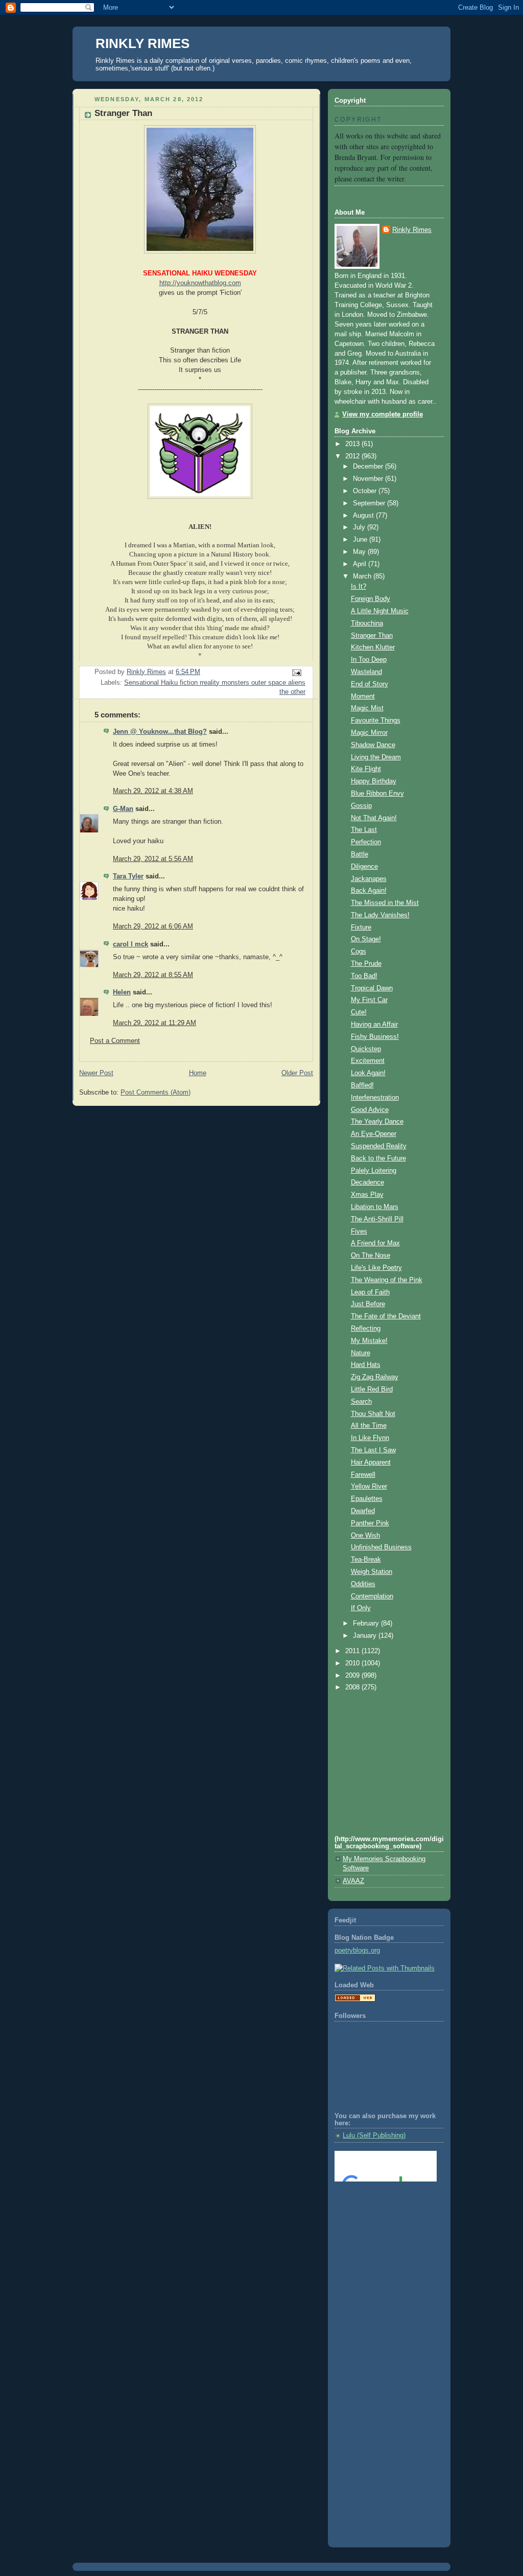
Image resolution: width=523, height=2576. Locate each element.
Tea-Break (366, 1560)
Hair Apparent (371, 1463)
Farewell (363, 1475)
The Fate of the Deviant (386, 1316)
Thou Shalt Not (373, 1414)
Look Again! (368, 1073)
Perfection (366, 842)
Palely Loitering (374, 1171)
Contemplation (372, 1596)
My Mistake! (369, 1341)
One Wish (365, 1536)
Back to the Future (378, 1158)
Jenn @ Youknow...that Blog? (160, 732)
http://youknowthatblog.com (200, 283)
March (363, 576)
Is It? (359, 587)
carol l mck (130, 944)
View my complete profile (383, 414)
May (360, 552)
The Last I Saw (373, 1450)
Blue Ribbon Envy (377, 794)
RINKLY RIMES (142, 43)
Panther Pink (370, 1523)
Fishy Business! (375, 1037)
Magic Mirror (369, 733)
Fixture (361, 927)
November (369, 479)
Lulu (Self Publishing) (374, 2136)
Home (198, 1073)
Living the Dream (376, 757)
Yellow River (369, 1487)
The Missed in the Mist (385, 903)
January (366, 1636)
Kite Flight (366, 769)
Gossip (361, 806)
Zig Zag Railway (375, 1377)
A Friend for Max (375, 1243)
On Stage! (366, 939)
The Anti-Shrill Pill (377, 1219)
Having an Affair (374, 1025)
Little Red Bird (372, 1389)
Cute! (359, 1012)
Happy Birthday (374, 781)
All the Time (369, 1426)
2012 (353, 456)
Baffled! (362, 1085)
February (367, 1623)
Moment (363, 697)
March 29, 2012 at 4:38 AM (153, 791)
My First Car (369, 1000)
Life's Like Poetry (376, 1268)
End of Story (370, 684)
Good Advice (370, 1110)
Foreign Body (371, 599)
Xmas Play (367, 1195)
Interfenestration (375, 1098)
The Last (364, 830)
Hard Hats (366, 1365)
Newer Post (96, 1073)
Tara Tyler (128, 876)
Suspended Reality (379, 1146)
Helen (122, 992)
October (366, 491)
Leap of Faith (370, 1292)
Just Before (368, 1304)
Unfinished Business (381, 1547)
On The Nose (371, 1256)
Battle (360, 854)
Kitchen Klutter (373, 647)
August (364, 516)
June (361, 540)
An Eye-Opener (374, 1134)
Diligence (364, 867)
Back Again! (369, 891)
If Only (361, 1608)
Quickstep (366, 1049)
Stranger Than (372, 636)
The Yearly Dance (377, 1122)
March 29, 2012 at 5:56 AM (153, 859)
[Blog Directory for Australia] (355, 2000)
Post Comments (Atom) (156, 1093)
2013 (353, 444)
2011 (353, 1651)
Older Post (297, 1073)
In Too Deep (369, 660)
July (360, 527)
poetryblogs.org (357, 1951)
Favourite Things (376, 721)
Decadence (367, 1182)
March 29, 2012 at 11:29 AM (154, 1023)
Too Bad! (364, 976)
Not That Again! (374, 818)
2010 (353, 1663)
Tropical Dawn (372, 988)
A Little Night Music (380, 611)
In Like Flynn (370, 1438)
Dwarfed (363, 1511)
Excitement (368, 1061)
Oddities (363, 1584)
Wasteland (366, 672)
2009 (353, 1676)
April (361, 564)
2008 (353, 1687)
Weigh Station (372, 1572)
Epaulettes (367, 1499)
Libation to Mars (375, 1207)
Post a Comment (115, 1041)
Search (361, 1402)
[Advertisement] (381, 2231)
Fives (359, 1232)
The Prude (366, 964)
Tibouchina (367, 623)
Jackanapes (369, 879)
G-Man (123, 809)
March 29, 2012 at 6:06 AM (153, 926)
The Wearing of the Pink (387, 1280)
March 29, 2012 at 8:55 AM (153, 975)
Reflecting (366, 1329)
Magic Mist (367, 708)
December (369, 467)
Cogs (359, 952)
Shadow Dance (373, 745)
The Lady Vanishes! (380, 915)
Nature (361, 1353)
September (370, 503)
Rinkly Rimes (412, 230)
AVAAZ (353, 1881)
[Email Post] (296, 672)
